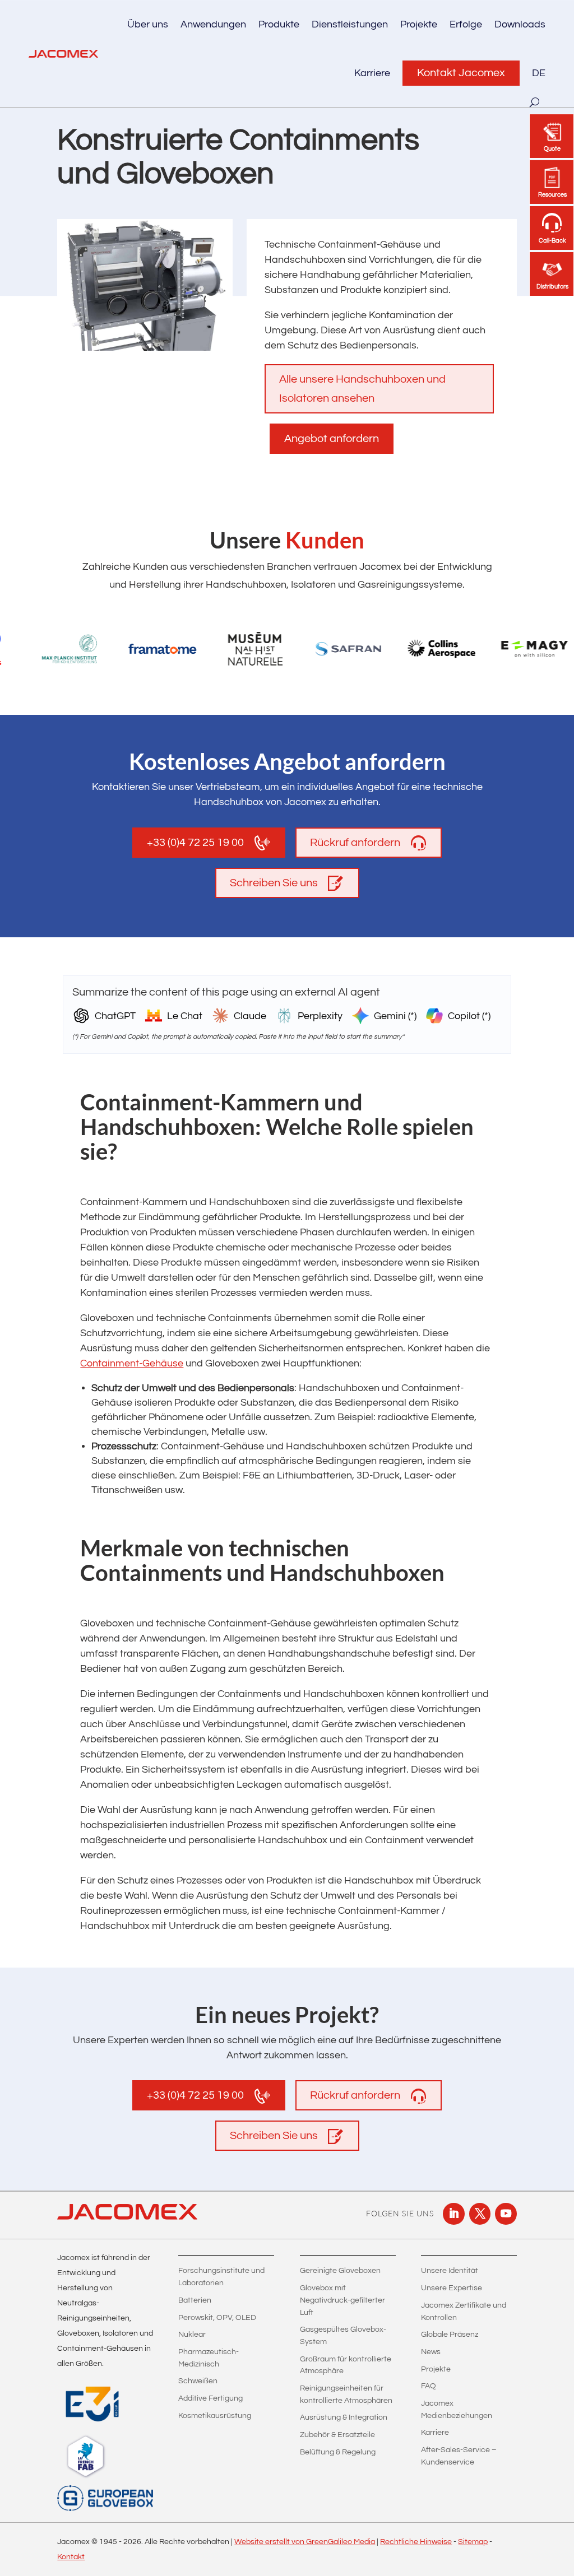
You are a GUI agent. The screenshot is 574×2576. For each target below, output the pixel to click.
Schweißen (198, 2381)
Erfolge (466, 24)
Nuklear (192, 2335)
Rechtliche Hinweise (416, 2542)
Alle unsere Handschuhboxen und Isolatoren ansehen (362, 389)
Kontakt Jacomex (461, 73)
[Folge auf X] (480, 2214)
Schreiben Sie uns (274, 883)
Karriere (372, 73)
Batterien (195, 2300)
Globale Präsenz (450, 2335)
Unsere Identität (450, 2271)
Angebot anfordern (332, 439)
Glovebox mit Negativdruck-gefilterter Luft (342, 2300)
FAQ (429, 2386)
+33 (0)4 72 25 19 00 (195, 843)
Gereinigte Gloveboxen (340, 2271)
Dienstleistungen (350, 24)
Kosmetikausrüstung (215, 2416)
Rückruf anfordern (355, 843)
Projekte (419, 24)
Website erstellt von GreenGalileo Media (305, 2542)
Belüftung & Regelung (338, 2452)
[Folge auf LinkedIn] (453, 2214)
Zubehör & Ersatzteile (337, 2435)
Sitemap (473, 2542)
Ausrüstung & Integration (344, 2417)
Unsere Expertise (452, 2288)
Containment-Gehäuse (132, 1363)
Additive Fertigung (210, 2398)
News (431, 2352)
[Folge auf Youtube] (506, 2214)
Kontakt (71, 2557)
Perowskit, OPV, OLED (217, 2318)
